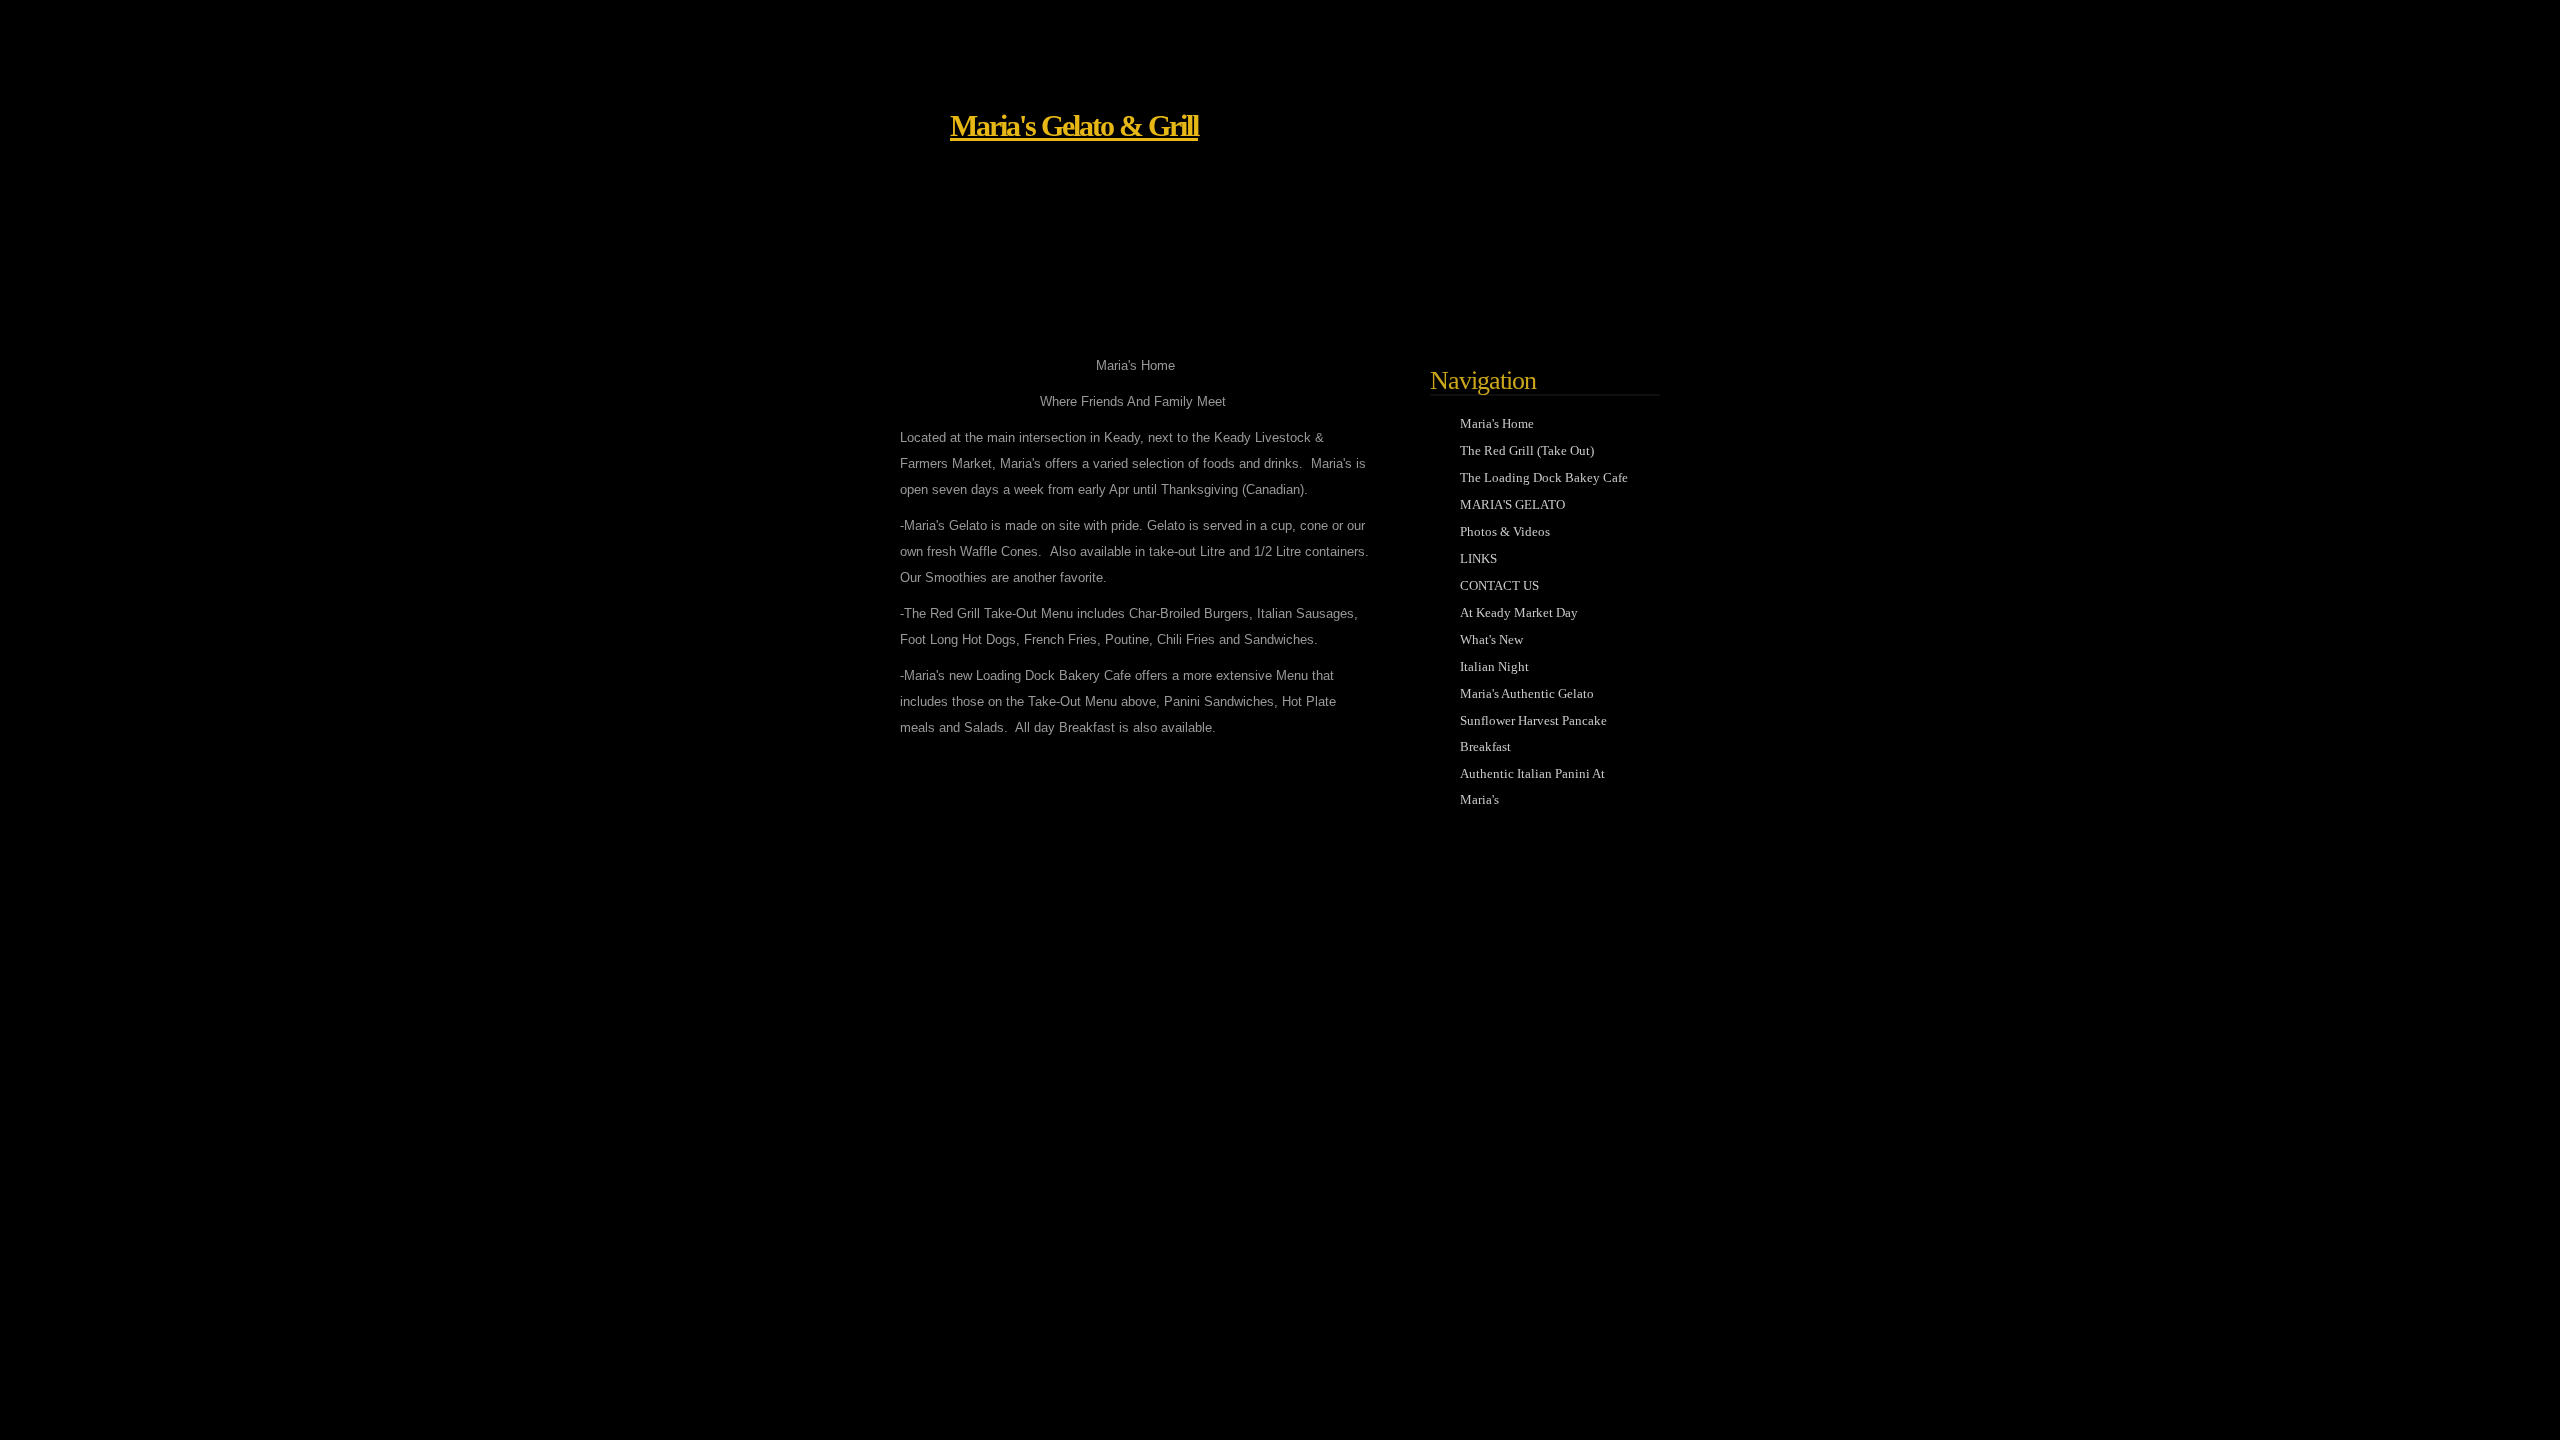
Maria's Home (1497, 423)
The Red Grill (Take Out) (1527, 450)
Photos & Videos (1505, 531)
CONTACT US (1499, 585)
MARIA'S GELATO (1512, 504)
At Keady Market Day (1519, 612)
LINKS (1478, 558)
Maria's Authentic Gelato (1527, 693)
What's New (1491, 639)
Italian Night (1494, 666)
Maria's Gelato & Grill (1074, 125)
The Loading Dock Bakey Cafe (1544, 477)
